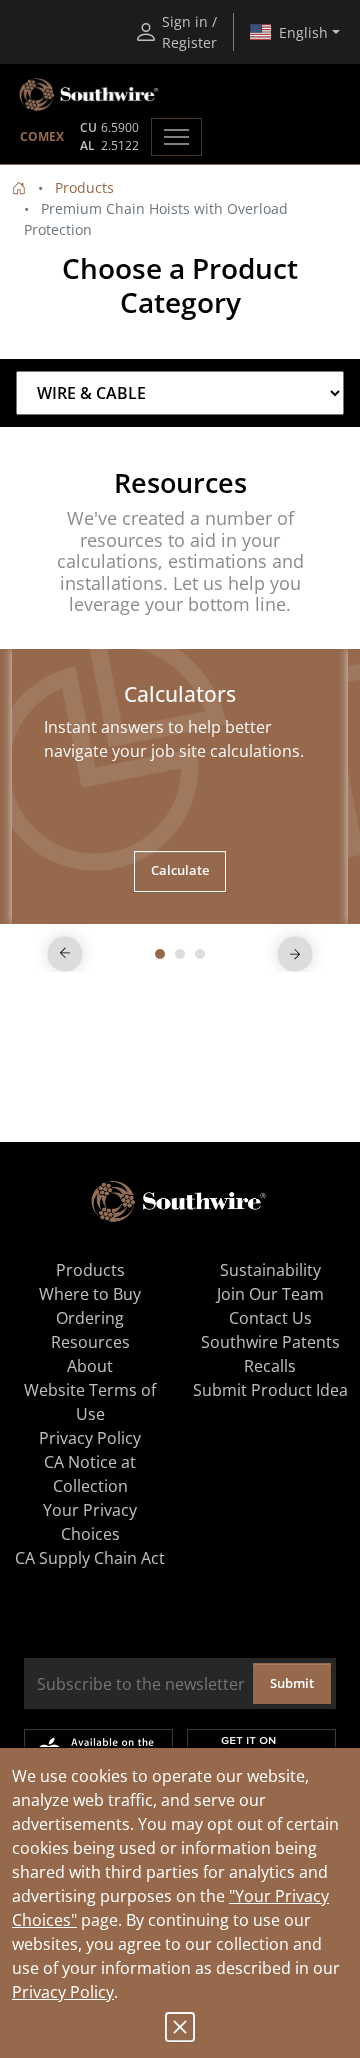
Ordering (90, 1318)
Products (84, 187)
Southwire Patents (270, 1342)
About (90, 1366)
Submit (292, 1683)
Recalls (270, 1366)
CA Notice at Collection (90, 1474)
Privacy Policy (63, 1992)
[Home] (19, 187)
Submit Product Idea (270, 1390)
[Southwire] (90, 95)
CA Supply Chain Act (90, 1558)
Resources (90, 1342)
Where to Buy (90, 1294)
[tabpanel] (180, 786)
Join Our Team (270, 1294)
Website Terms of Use (90, 1402)
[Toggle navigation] (176, 137)
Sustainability (270, 1270)
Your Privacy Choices (90, 1522)
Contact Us (270, 1318)
